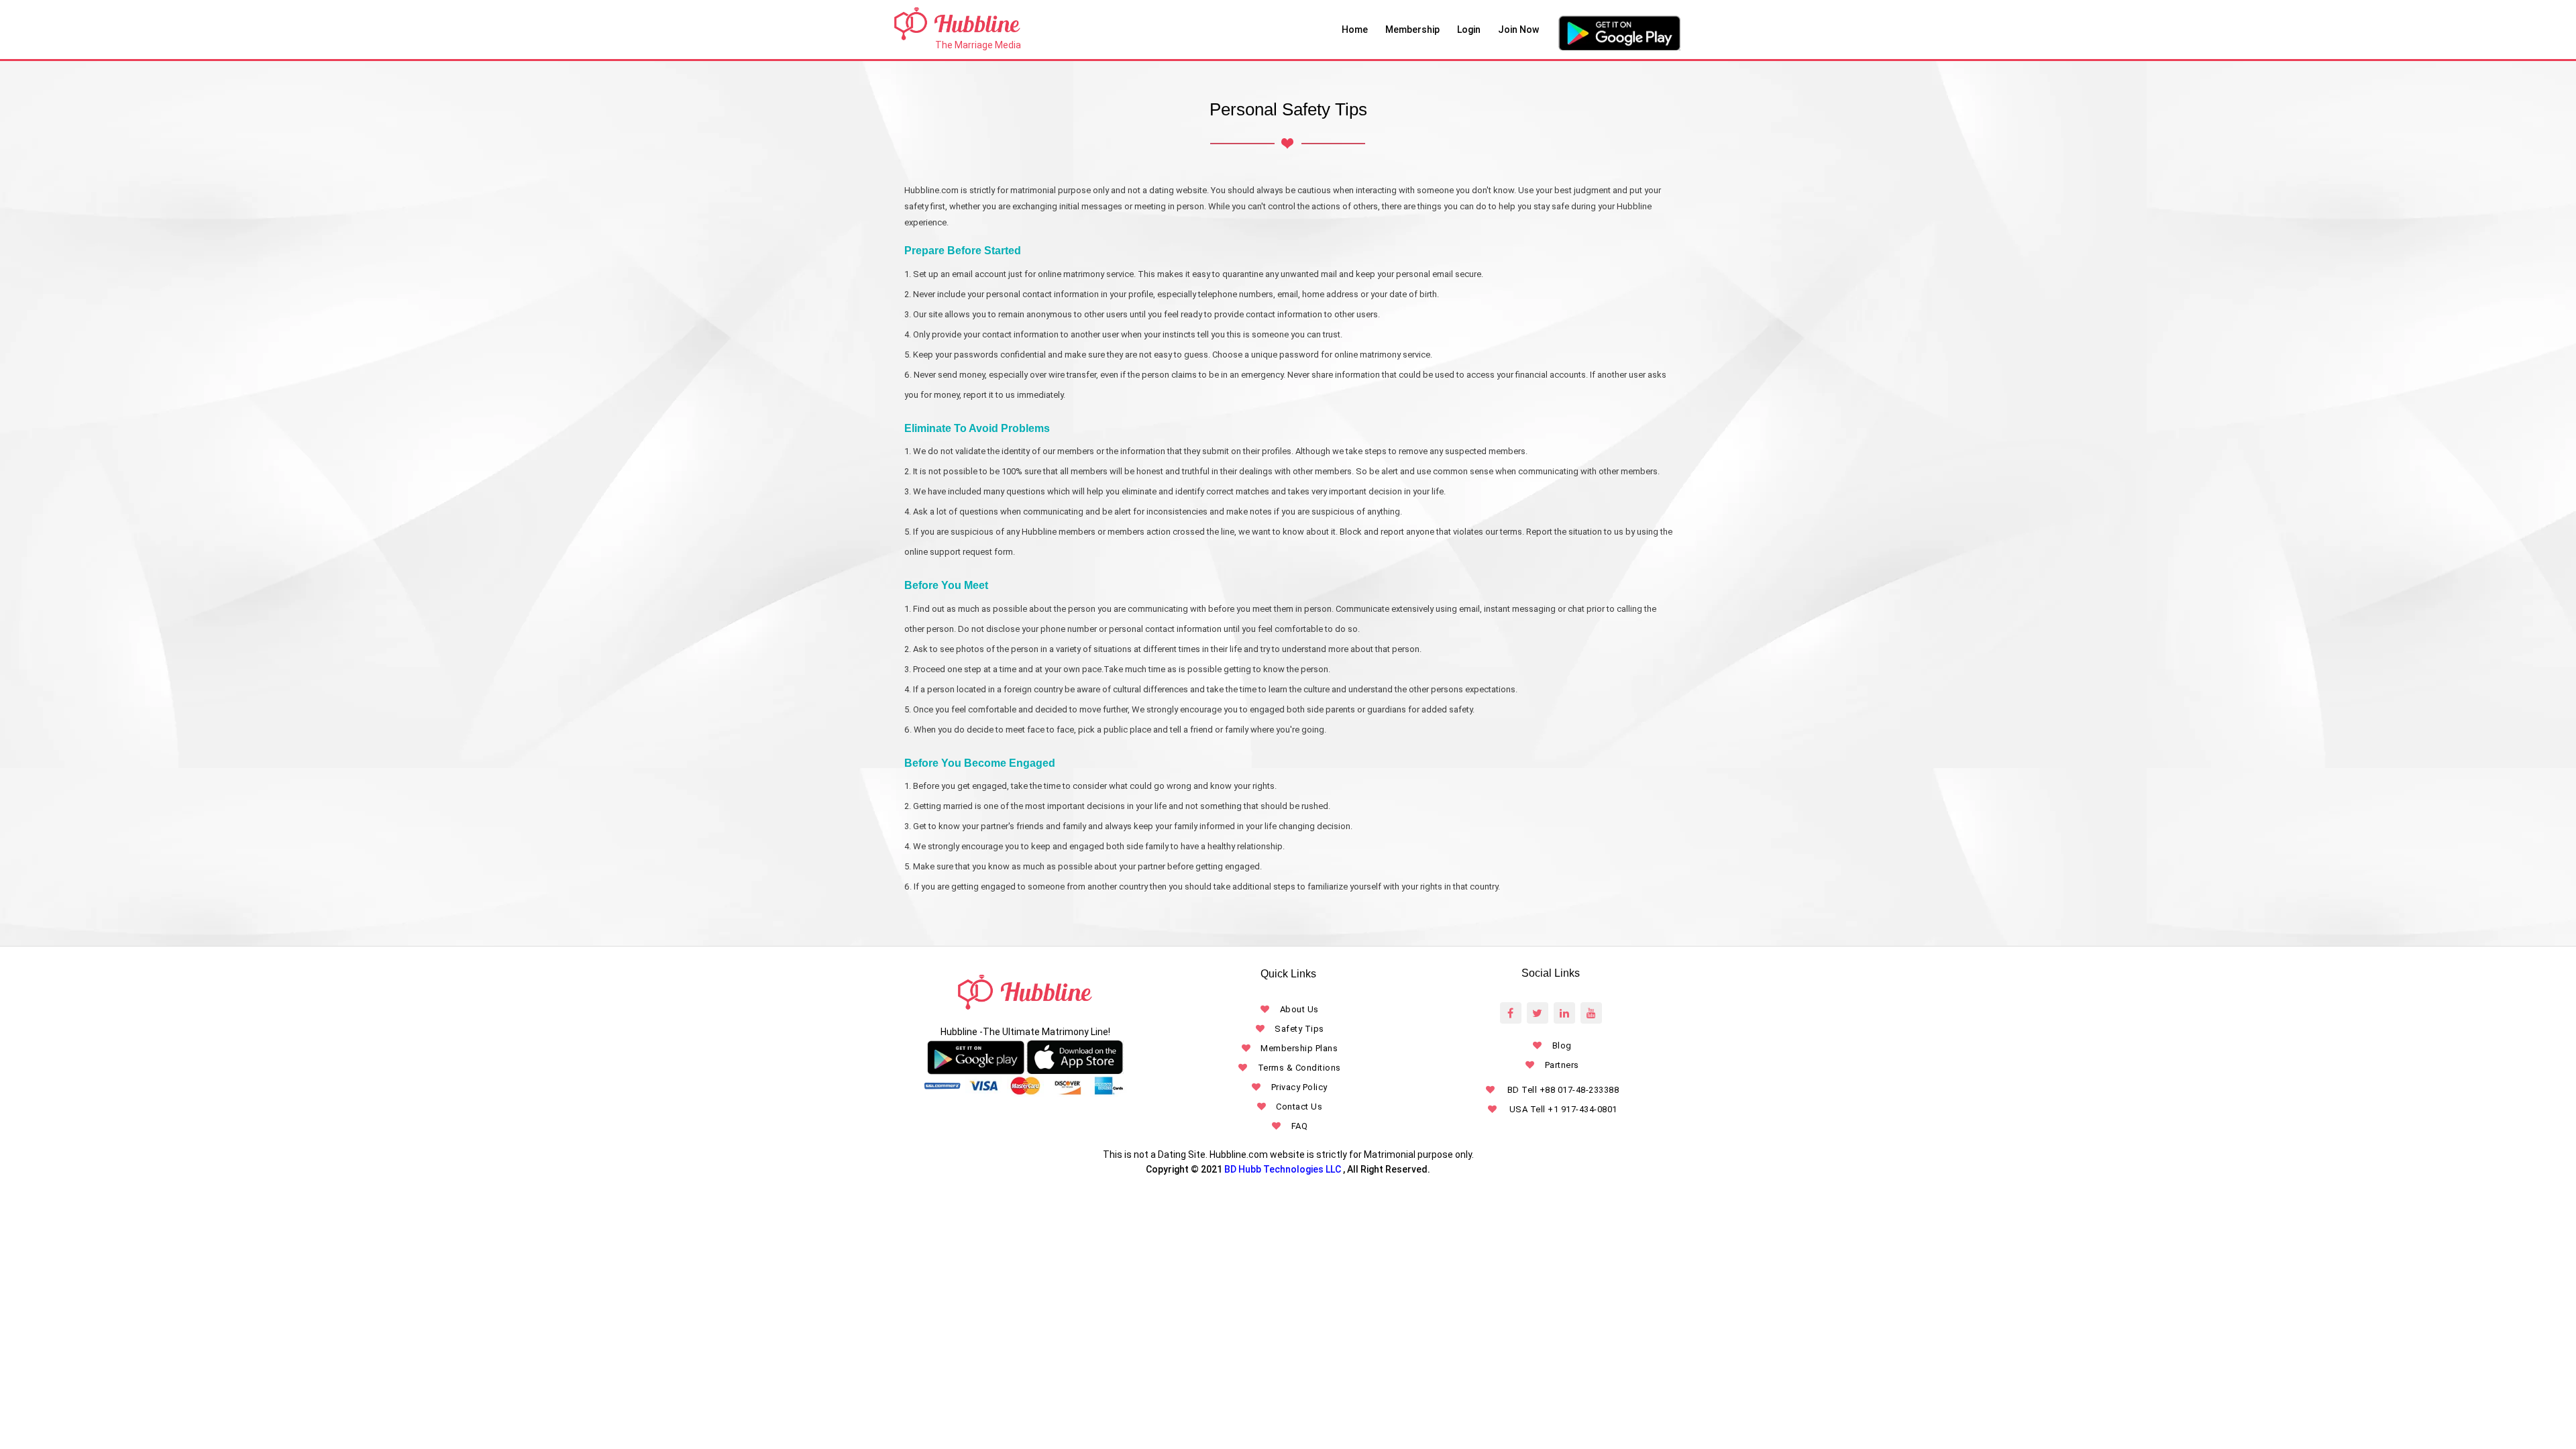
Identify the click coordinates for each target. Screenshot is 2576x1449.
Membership (1412, 30)
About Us (1299, 1009)
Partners (1562, 1065)
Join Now (1518, 30)
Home (1355, 30)
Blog (1562, 1045)
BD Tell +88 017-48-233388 (1562, 1090)
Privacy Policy (1299, 1087)
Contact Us (1299, 1107)
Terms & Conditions (1299, 1068)
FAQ (1299, 1126)
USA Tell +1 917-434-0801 (1562, 1109)
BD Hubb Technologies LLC (1283, 1169)
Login (1469, 30)
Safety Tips (1299, 1029)
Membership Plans (1299, 1048)
